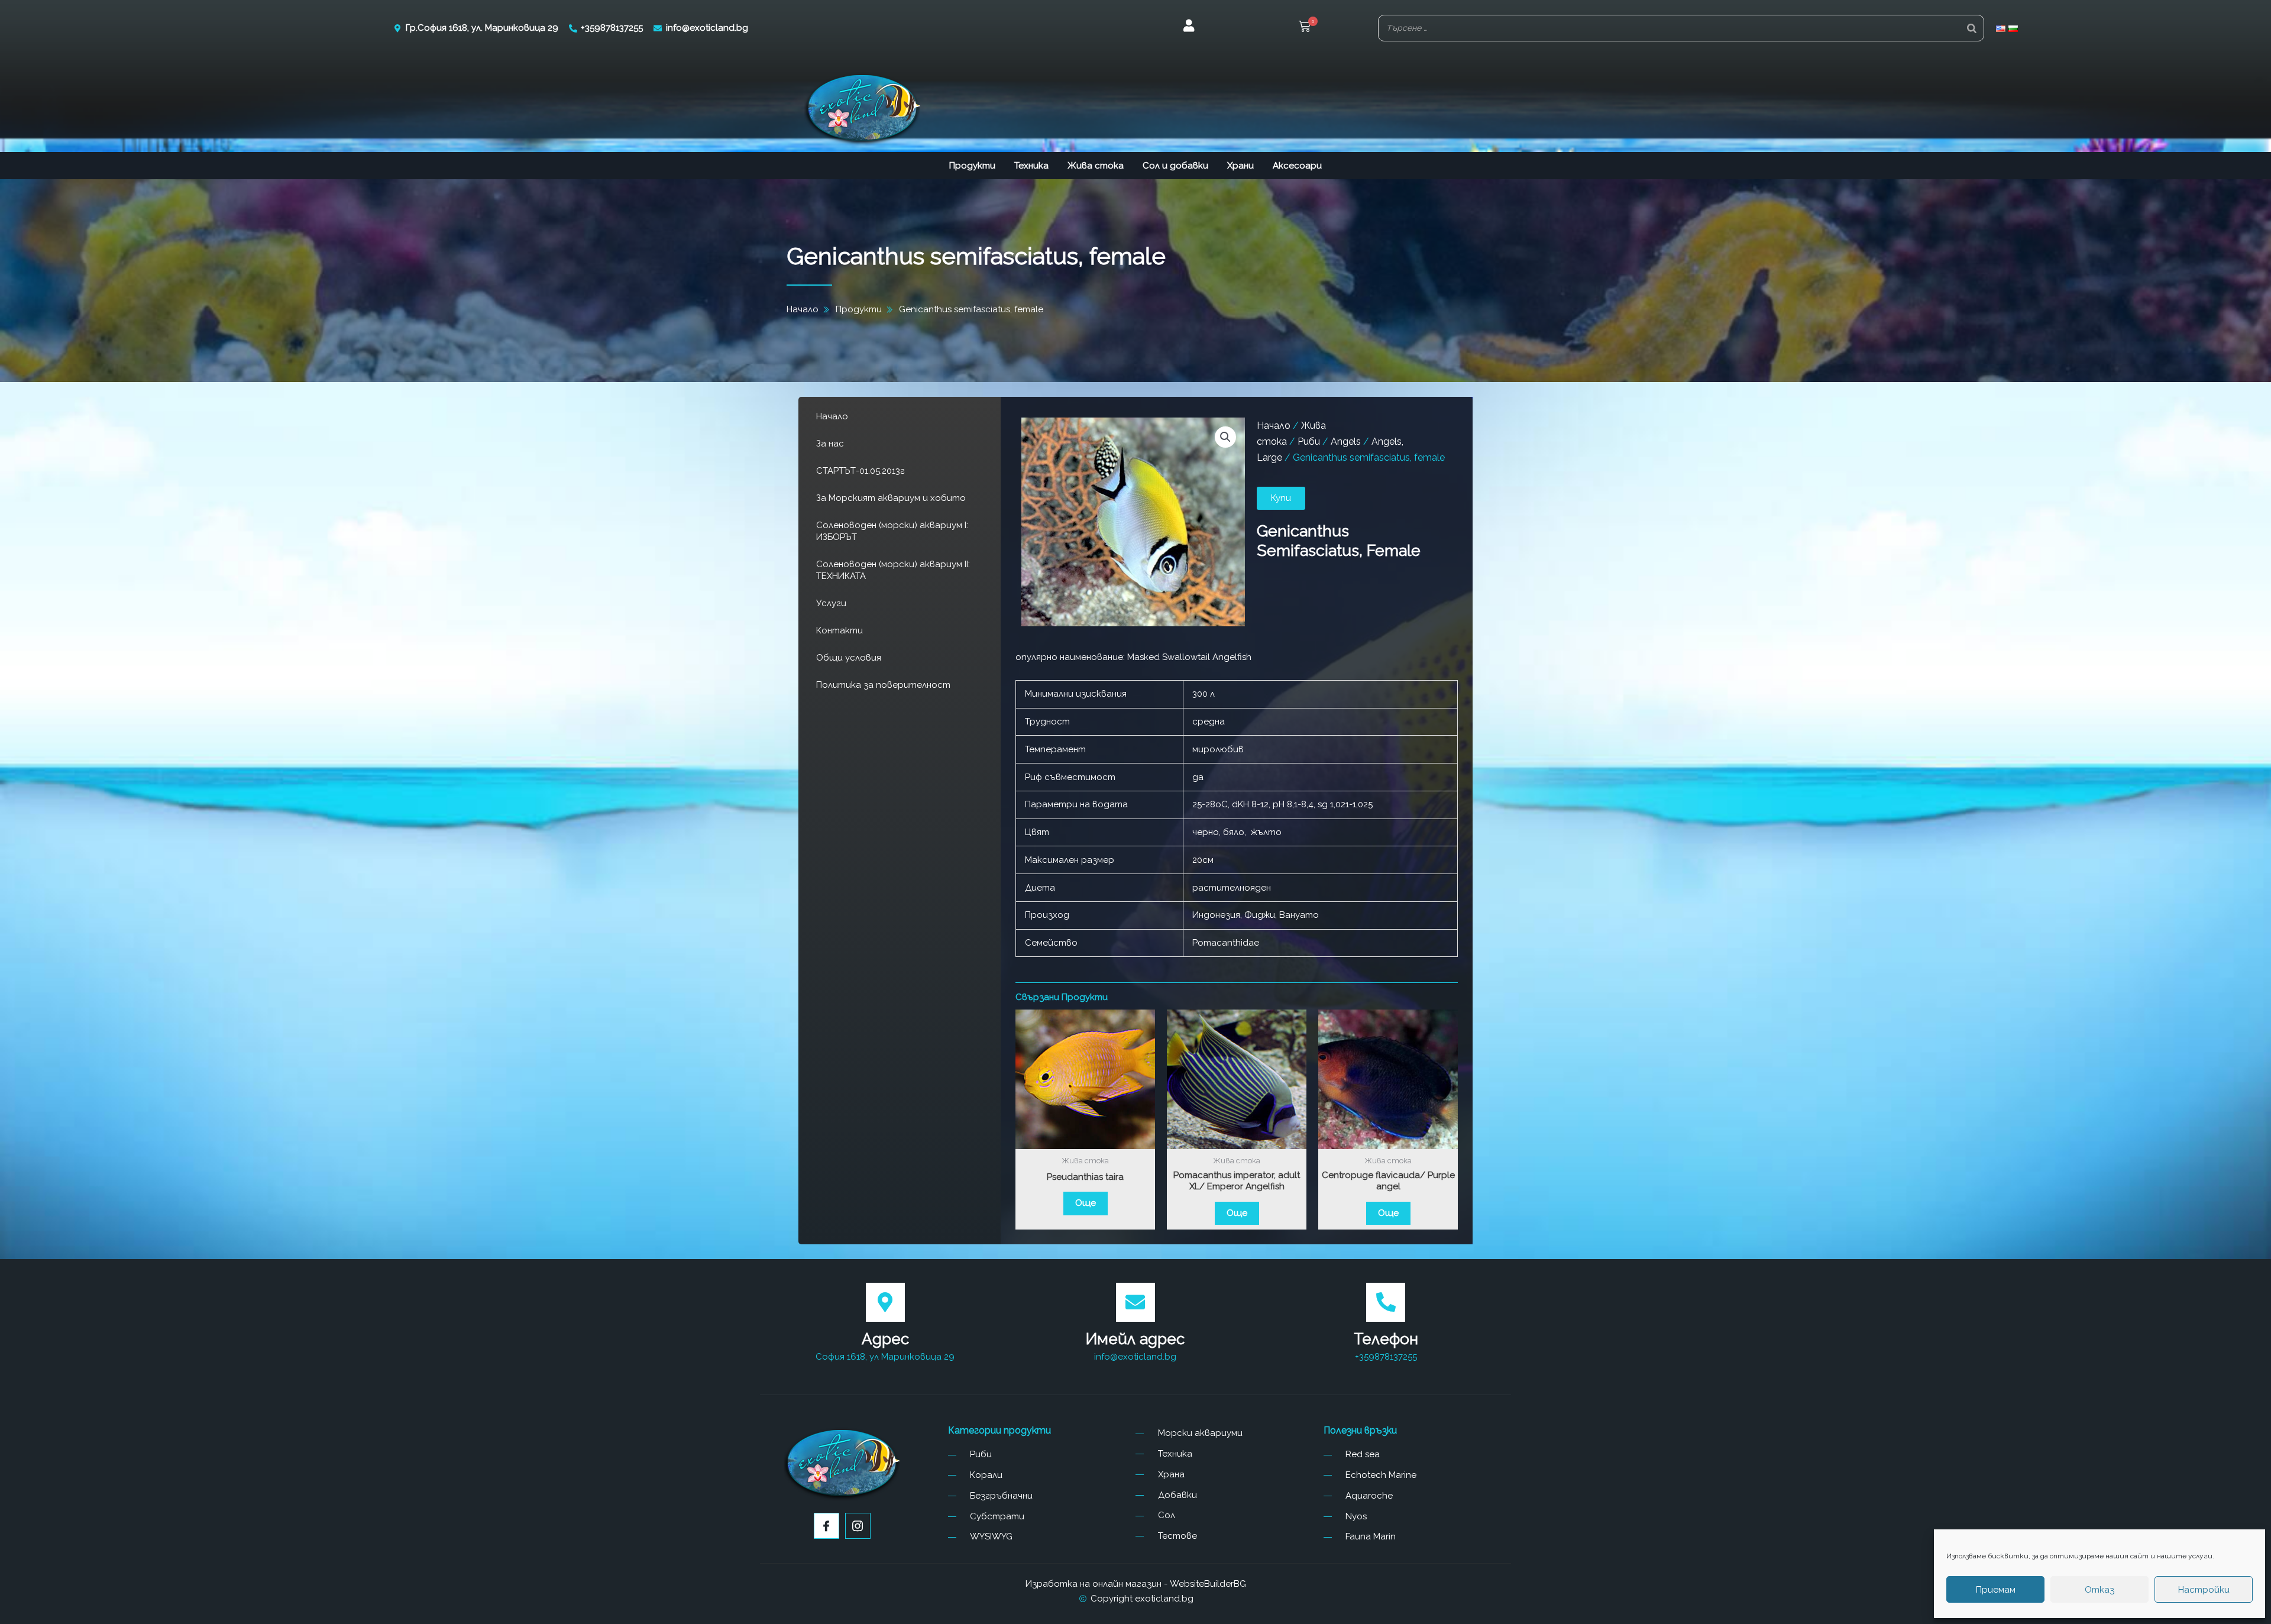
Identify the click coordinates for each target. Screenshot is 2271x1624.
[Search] (1972, 28)
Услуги (831, 603)
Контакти (840, 630)
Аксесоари (1297, 166)
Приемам (1996, 1590)
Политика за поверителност (883, 685)
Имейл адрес (1135, 1339)
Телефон (1386, 1339)
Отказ (2099, 1590)
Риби (1309, 441)
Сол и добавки (1175, 166)
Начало (832, 416)
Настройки (2204, 1590)
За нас (830, 444)
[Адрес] (885, 1302)
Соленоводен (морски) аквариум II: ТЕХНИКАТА (893, 570)
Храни (1240, 166)
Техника (1031, 166)
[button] (1305, 28)
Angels (1346, 441)
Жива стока (1096, 166)
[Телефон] (1386, 1302)
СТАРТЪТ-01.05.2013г (860, 471)
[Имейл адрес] (1135, 1302)
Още (1086, 1203)
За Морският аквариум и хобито (891, 498)
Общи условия (849, 658)
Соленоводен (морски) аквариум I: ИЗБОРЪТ (892, 531)
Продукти (972, 166)
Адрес (885, 1339)
